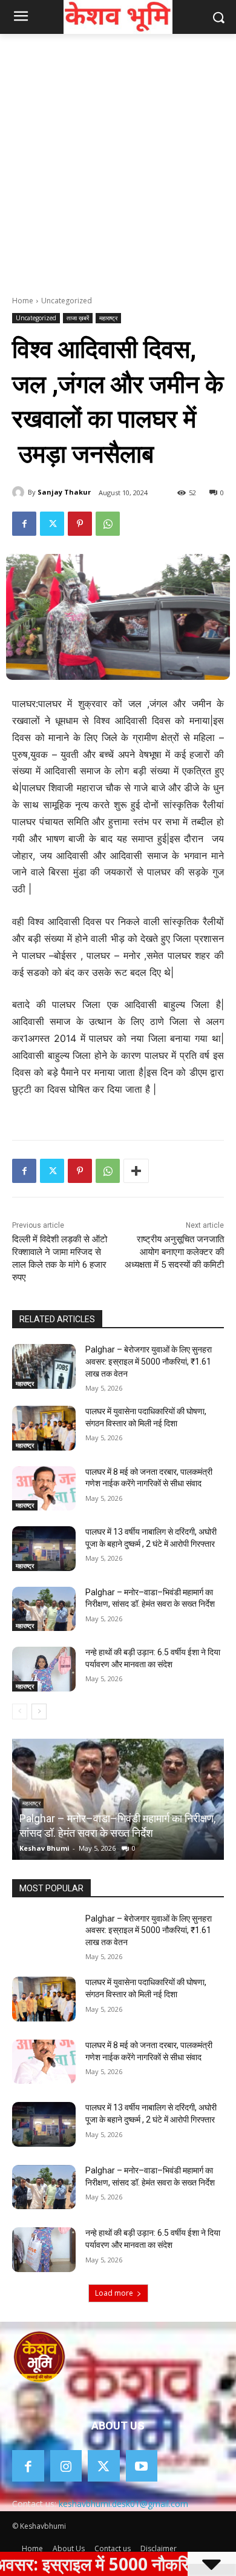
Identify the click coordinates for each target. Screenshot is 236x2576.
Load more (114, 2293)
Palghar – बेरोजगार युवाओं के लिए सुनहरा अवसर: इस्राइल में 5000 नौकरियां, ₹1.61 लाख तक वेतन (149, 1361)
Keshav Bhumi (44, 1848)
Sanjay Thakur (64, 492)
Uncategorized (67, 301)
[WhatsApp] (108, 524)
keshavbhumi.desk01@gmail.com (123, 2504)
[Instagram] (66, 2466)
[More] (136, 1171)
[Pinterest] (80, 524)
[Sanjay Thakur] (20, 492)
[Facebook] (24, 524)
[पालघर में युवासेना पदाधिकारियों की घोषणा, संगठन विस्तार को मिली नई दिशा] (44, 1428)
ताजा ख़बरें (78, 318)
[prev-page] (20, 1711)
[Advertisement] (118, 158)
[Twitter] (52, 524)
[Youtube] (142, 2466)
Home (23, 301)
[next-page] (39, 1711)
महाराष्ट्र (108, 318)
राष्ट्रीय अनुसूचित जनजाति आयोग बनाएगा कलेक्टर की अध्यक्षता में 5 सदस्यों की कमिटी (174, 1252)
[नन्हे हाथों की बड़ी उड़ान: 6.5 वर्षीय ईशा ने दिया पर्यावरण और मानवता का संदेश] (44, 1669)
